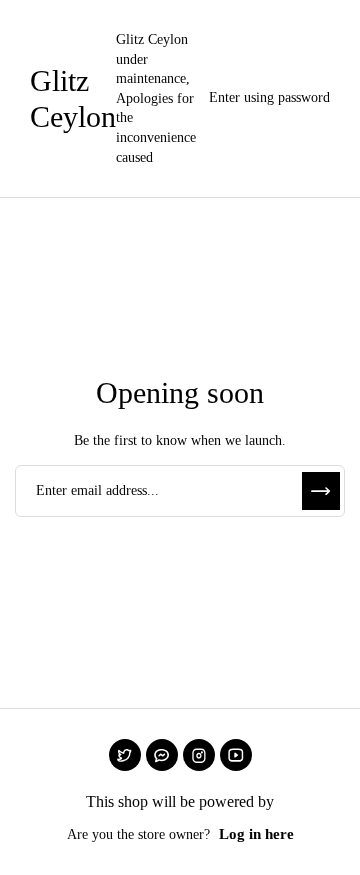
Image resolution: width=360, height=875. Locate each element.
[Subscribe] (321, 491)
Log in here (256, 834)
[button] (264, 99)
